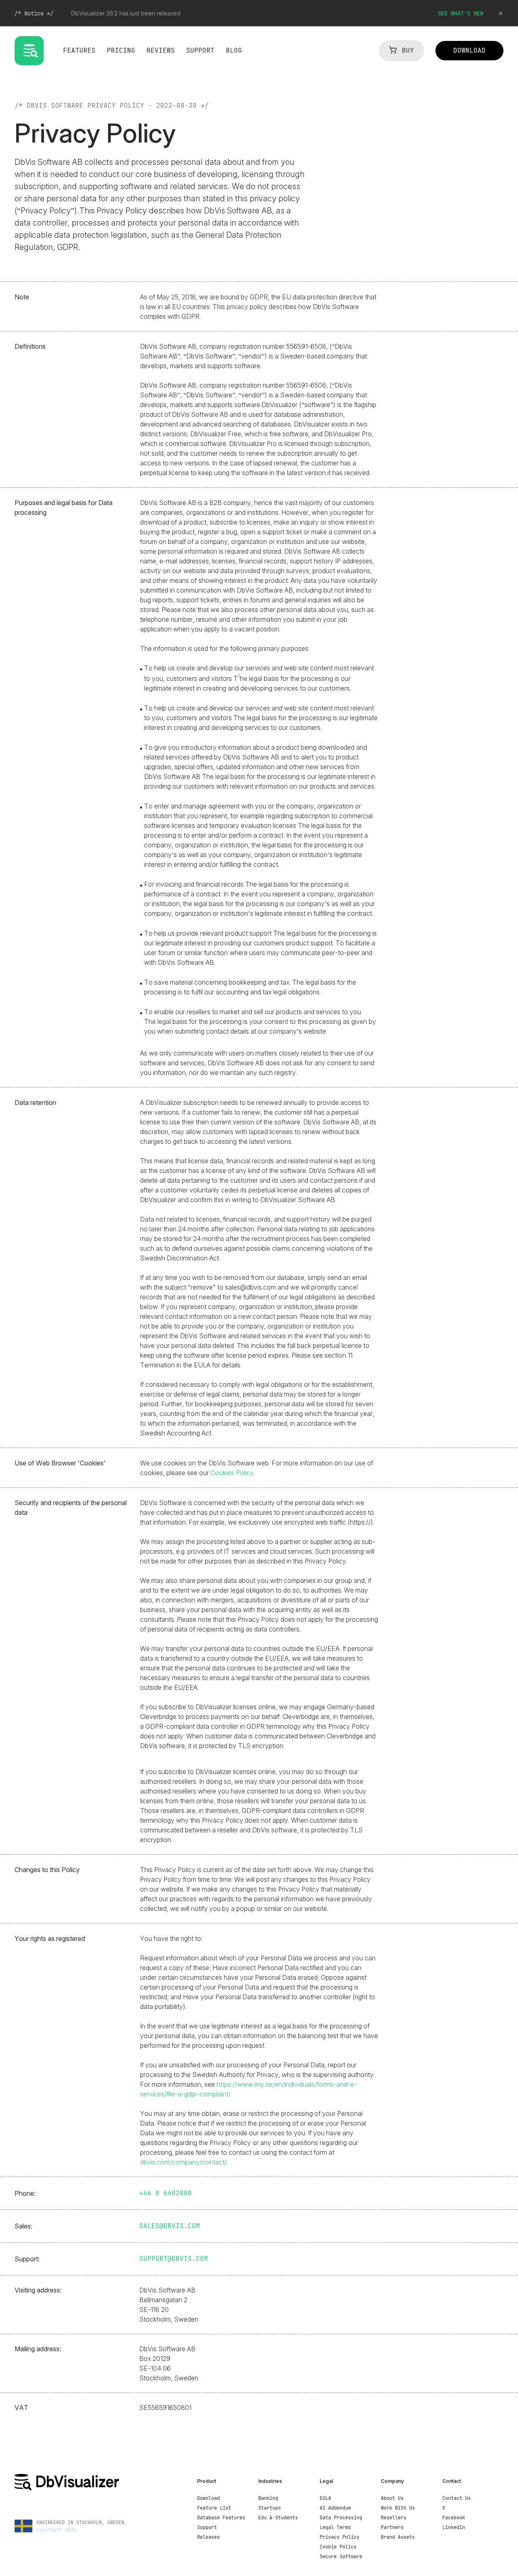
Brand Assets (398, 2537)
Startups (270, 2508)
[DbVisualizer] (86, 2482)
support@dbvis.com (174, 2259)
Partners (392, 2527)
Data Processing (341, 2518)
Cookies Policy (232, 1473)
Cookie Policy (338, 2547)
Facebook (454, 2518)
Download (208, 2498)
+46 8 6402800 (166, 2193)
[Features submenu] (81, 58)
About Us (392, 2498)
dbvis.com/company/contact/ (184, 2162)
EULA (325, 2498)
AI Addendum (335, 2508)
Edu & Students (278, 2518)
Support (207, 2527)
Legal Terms (335, 2527)
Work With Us (398, 2508)
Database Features (221, 2518)
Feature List (214, 2508)
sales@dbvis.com (170, 2226)
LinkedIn (454, 2527)
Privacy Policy (340, 2537)
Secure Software (341, 2557)
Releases (208, 2537)
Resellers (394, 2518)
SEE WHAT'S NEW (461, 13)
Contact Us (456, 2498)
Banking (268, 2498)
